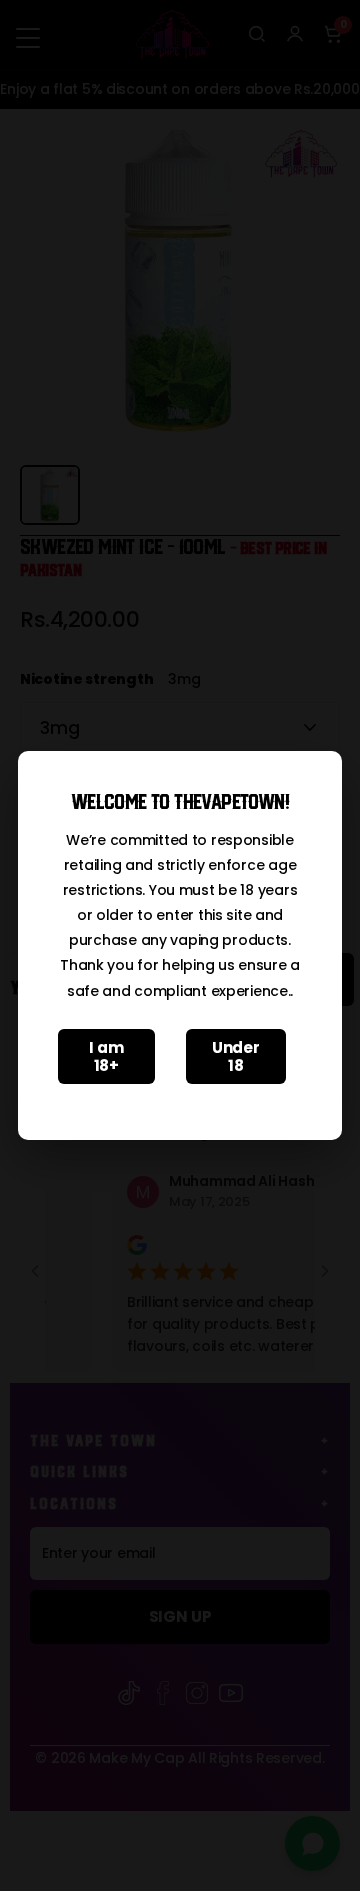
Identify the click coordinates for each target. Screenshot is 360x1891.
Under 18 (236, 1056)
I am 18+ (106, 1056)
